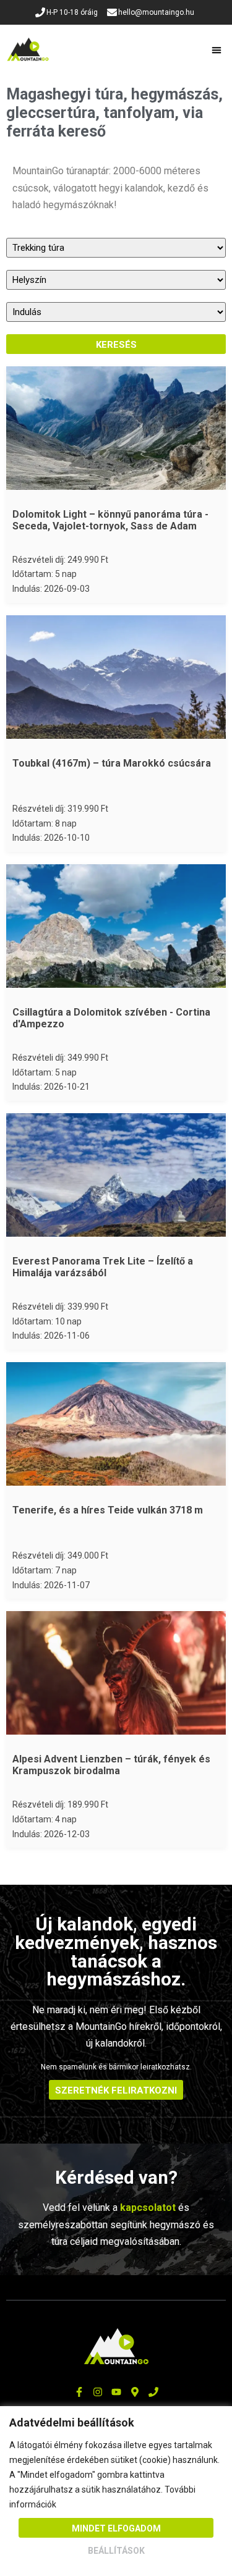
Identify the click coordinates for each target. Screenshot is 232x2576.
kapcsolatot (148, 2208)
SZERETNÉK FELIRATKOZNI (116, 2090)
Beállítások (116, 2551)
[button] (217, 50)
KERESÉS (116, 345)
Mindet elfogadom (116, 2528)
